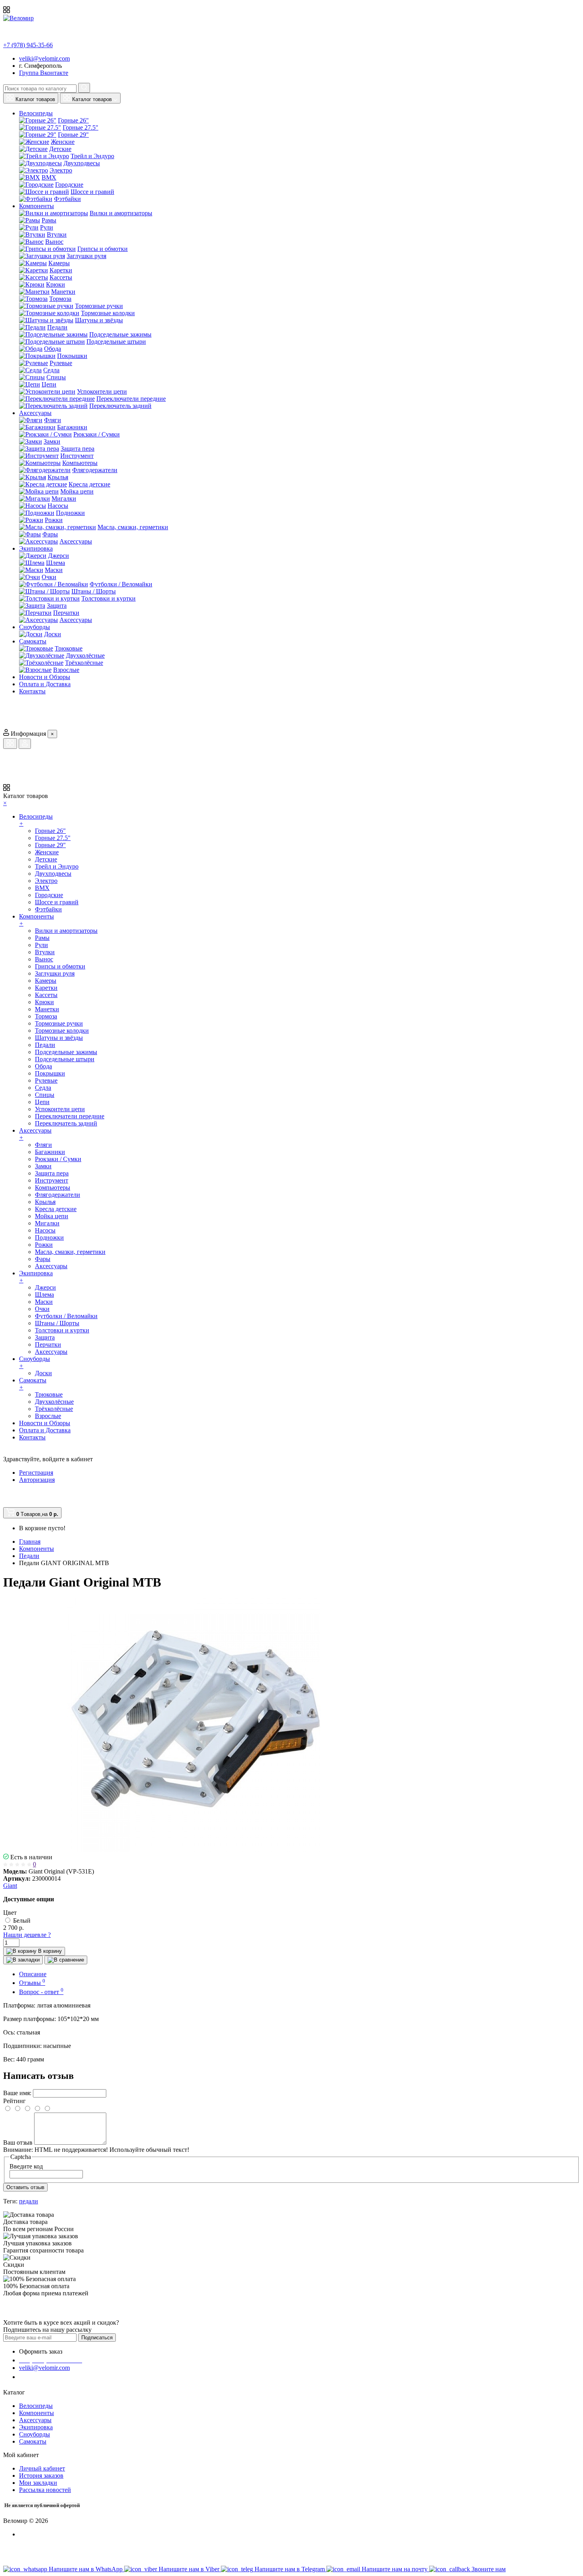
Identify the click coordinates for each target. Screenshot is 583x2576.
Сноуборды (35, 2434)
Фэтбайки (67, 199)
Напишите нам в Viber (190, 2569)
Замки (52, 441)
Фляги (53, 420)
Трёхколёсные (84, 663)
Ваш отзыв (18, 2143)
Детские (60, 149)
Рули (47, 227)
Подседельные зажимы (120, 334)
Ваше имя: (17, 2093)
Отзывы (32, 1983)
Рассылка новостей (45, 2490)
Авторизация (37, 1480)
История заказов (41, 2476)
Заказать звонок (46, 2377)
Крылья (58, 477)
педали (29, 2201)
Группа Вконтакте (44, 73)
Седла (51, 370)
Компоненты (36, 2413)
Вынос (54, 242)
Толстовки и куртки (108, 598)
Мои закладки (38, 2483)
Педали (57, 327)
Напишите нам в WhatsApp (86, 2569)
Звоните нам (489, 2569)
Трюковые (69, 648)
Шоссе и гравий (92, 192)
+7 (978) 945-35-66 (28, 45)
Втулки (57, 234)
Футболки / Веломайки (121, 584)
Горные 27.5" (81, 127)
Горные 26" (73, 120)
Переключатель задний (120, 406)
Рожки (54, 520)
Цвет (10, 1913)
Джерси (58, 556)
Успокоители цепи (102, 391)
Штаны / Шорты (94, 591)
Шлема (56, 563)
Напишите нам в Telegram (291, 2569)
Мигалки (64, 499)
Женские (63, 142)
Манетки (63, 292)
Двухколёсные (85, 655)
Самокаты (33, 2441)
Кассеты (61, 277)
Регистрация (36, 1473)
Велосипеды (36, 2406)
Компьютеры (80, 463)
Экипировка (36, 2427)
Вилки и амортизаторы (121, 213)
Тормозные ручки (99, 306)
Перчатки (66, 613)
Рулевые (61, 363)
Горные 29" (73, 135)
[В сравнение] (66, 1960)
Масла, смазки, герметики (133, 527)
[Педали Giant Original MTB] (194, 1850)
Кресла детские (89, 484)
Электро (61, 170)
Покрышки (72, 356)
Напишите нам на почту (395, 2569)
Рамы (49, 220)
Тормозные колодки (108, 313)
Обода (53, 349)
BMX (49, 177)
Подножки (70, 513)
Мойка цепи (77, 491)
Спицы (56, 377)
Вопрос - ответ (41, 1992)
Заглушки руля (86, 256)
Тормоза (60, 299)
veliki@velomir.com (44, 58)
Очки (49, 577)
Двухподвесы (82, 163)
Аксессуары (76, 541)
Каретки (61, 270)
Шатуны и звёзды (99, 320)
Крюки (56, 284)
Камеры (59, 263)
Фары (50, 534)
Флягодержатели (95, 470)
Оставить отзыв (25, 2187)
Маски (54, 570)
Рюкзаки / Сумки (97, 434)
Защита (57, 606)
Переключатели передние (131, 399)
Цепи (49, 384)
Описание (33, 1974)
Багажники (72, 427)
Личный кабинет (42, 2468)
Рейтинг (14, 2101)
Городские (69, 185)
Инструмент (77, 456)
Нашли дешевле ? (27, 1935)
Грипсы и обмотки (103, 249)
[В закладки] (23, 1960)
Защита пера (78, 449)
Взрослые (66, 670)
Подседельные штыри (116, 342)
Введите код (26, 2166)
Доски (53, 634)
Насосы (58, 506)
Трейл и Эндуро (92, 156)
